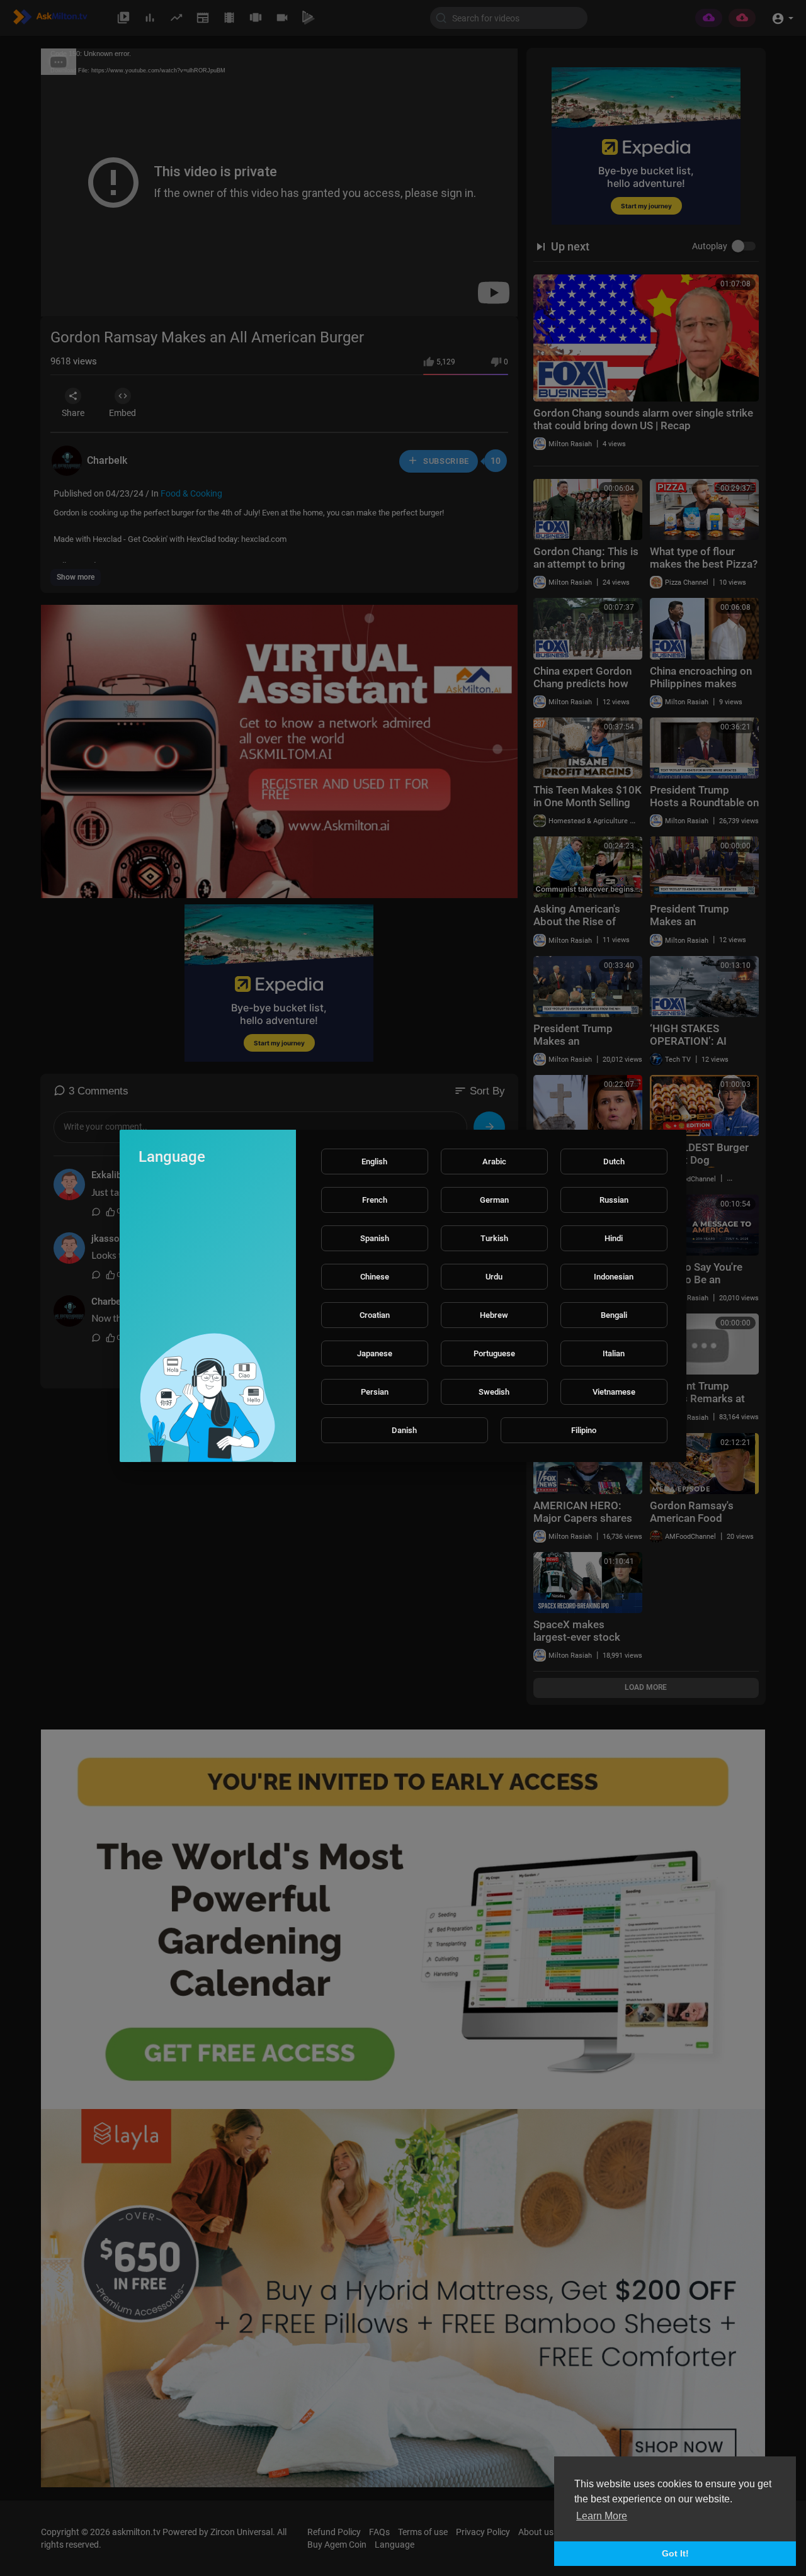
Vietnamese (614, 1392)
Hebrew (494, 1315)
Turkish (494, 1238)
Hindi (614, 1238)
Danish (404, 1430)
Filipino (584, 1430)
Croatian (375, 1315)
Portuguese (494, 1353)
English (374, 1161)
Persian (375, 1392)
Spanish (375, 1238)
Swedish (494, 1392)
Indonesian (614, 1277)
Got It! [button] (675, 2553)
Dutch (614, 1161)
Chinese (375, 1277)
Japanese (375, 1353)
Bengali (614, 1315)
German (494, 1200)
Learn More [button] (602, 2516)
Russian (614, 1200)
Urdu (494, 1277)
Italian (614, 1353)
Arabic (494, 1161)
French (375, 1200)
